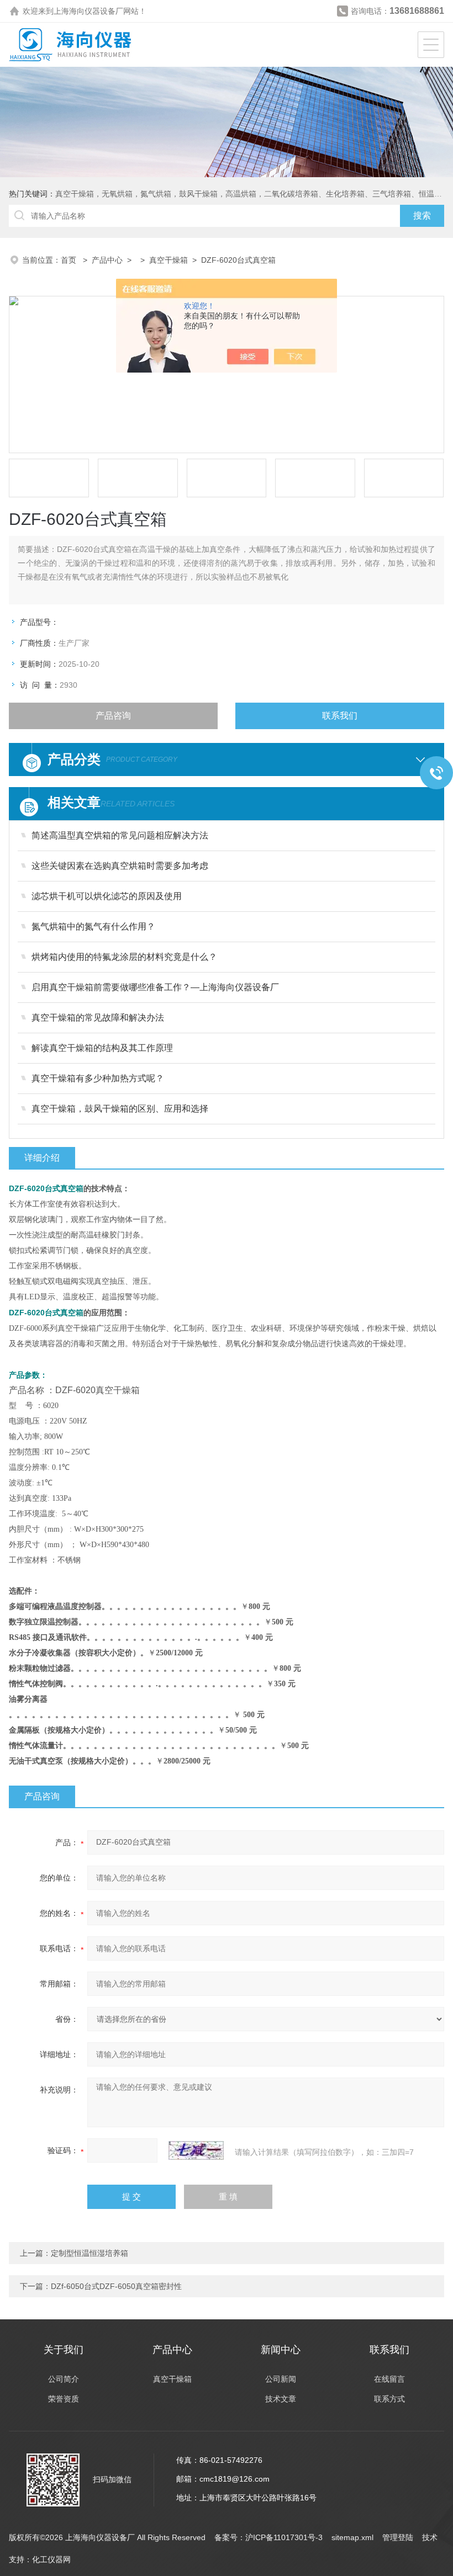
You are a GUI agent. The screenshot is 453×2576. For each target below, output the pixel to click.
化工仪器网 (51, 2559)
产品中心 (107, 260)
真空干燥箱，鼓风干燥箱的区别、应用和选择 (120, 1109)
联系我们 (340, 716)
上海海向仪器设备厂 (88, 11)
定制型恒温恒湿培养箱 (89, 2253)
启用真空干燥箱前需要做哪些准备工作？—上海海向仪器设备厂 (155, 987)
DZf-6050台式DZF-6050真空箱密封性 (116, 2286)
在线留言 (389, 2379)
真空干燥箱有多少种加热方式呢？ (98, 1078)
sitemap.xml (352, 2537)
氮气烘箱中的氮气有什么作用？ (93, 926)
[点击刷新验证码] (196, 2150)
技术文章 (281, 2399)
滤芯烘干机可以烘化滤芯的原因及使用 (107, 896)
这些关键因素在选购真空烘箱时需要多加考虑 (120, 866)
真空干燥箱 (168, 260)
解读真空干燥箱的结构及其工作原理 (102, 1048)
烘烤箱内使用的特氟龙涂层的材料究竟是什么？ (124, 957)
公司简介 (64, 2379)
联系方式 (389, 2399)
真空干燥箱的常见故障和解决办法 (98, 1018)
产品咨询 (113, 716)
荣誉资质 (64, 2399)
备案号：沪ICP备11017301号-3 (268, 2537)
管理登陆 (398, 2537)
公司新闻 (281, 2379)
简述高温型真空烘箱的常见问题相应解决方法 (120, 835)
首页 (70, 260)
